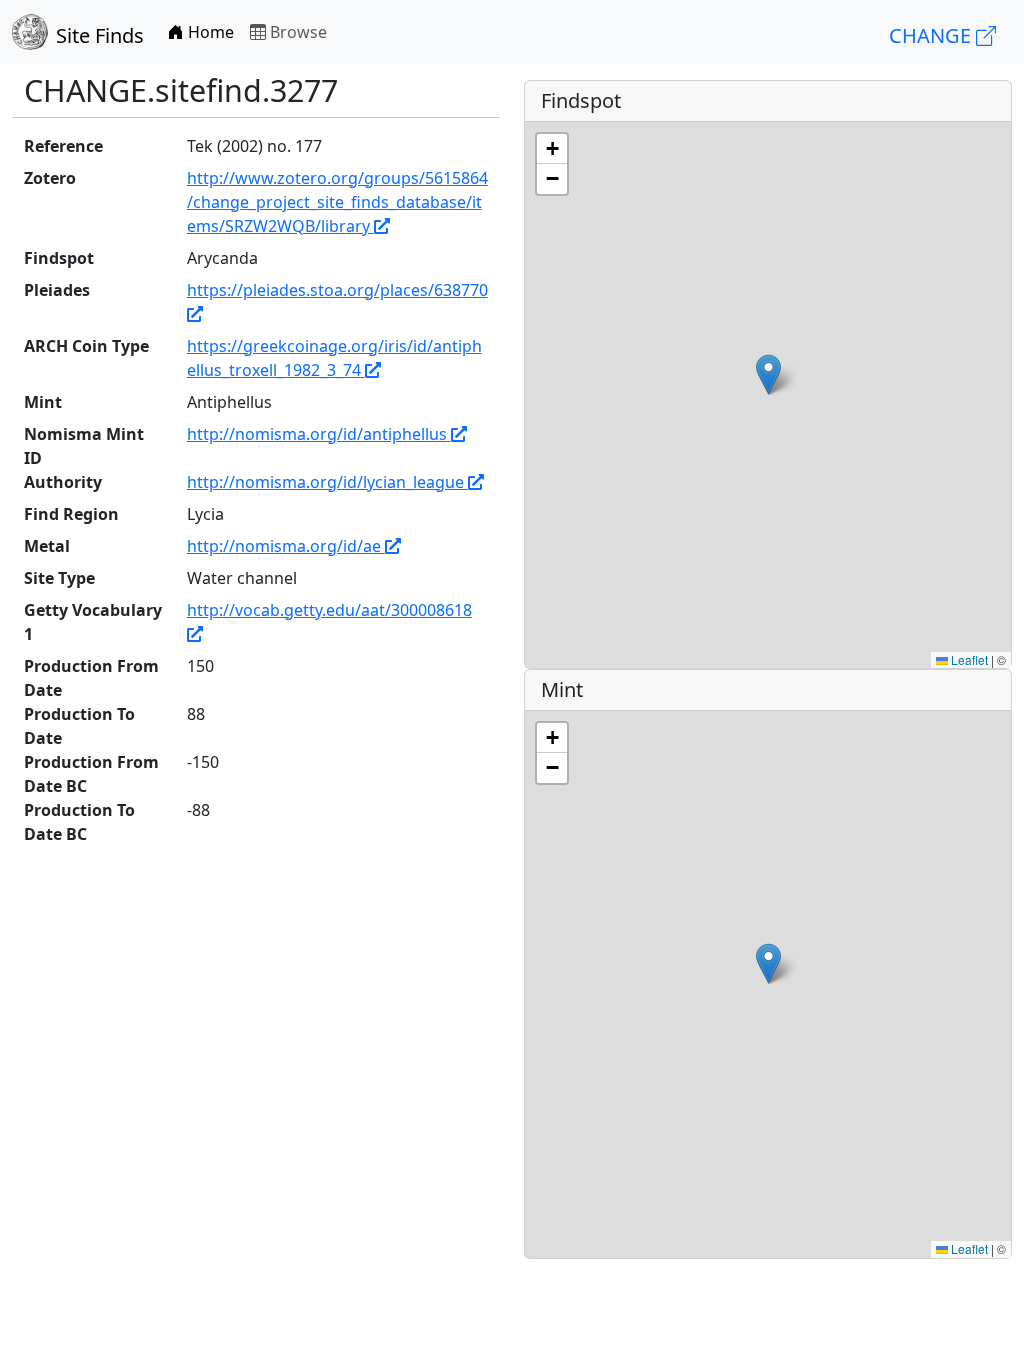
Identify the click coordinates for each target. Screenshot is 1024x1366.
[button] (768, 374)
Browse (296, 32)
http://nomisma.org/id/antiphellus (319, 434)
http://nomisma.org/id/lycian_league (327, 482)
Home (209, 32)
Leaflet (968, 659)
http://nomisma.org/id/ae (286, 546)
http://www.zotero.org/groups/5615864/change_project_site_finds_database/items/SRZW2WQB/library (337, 202)
